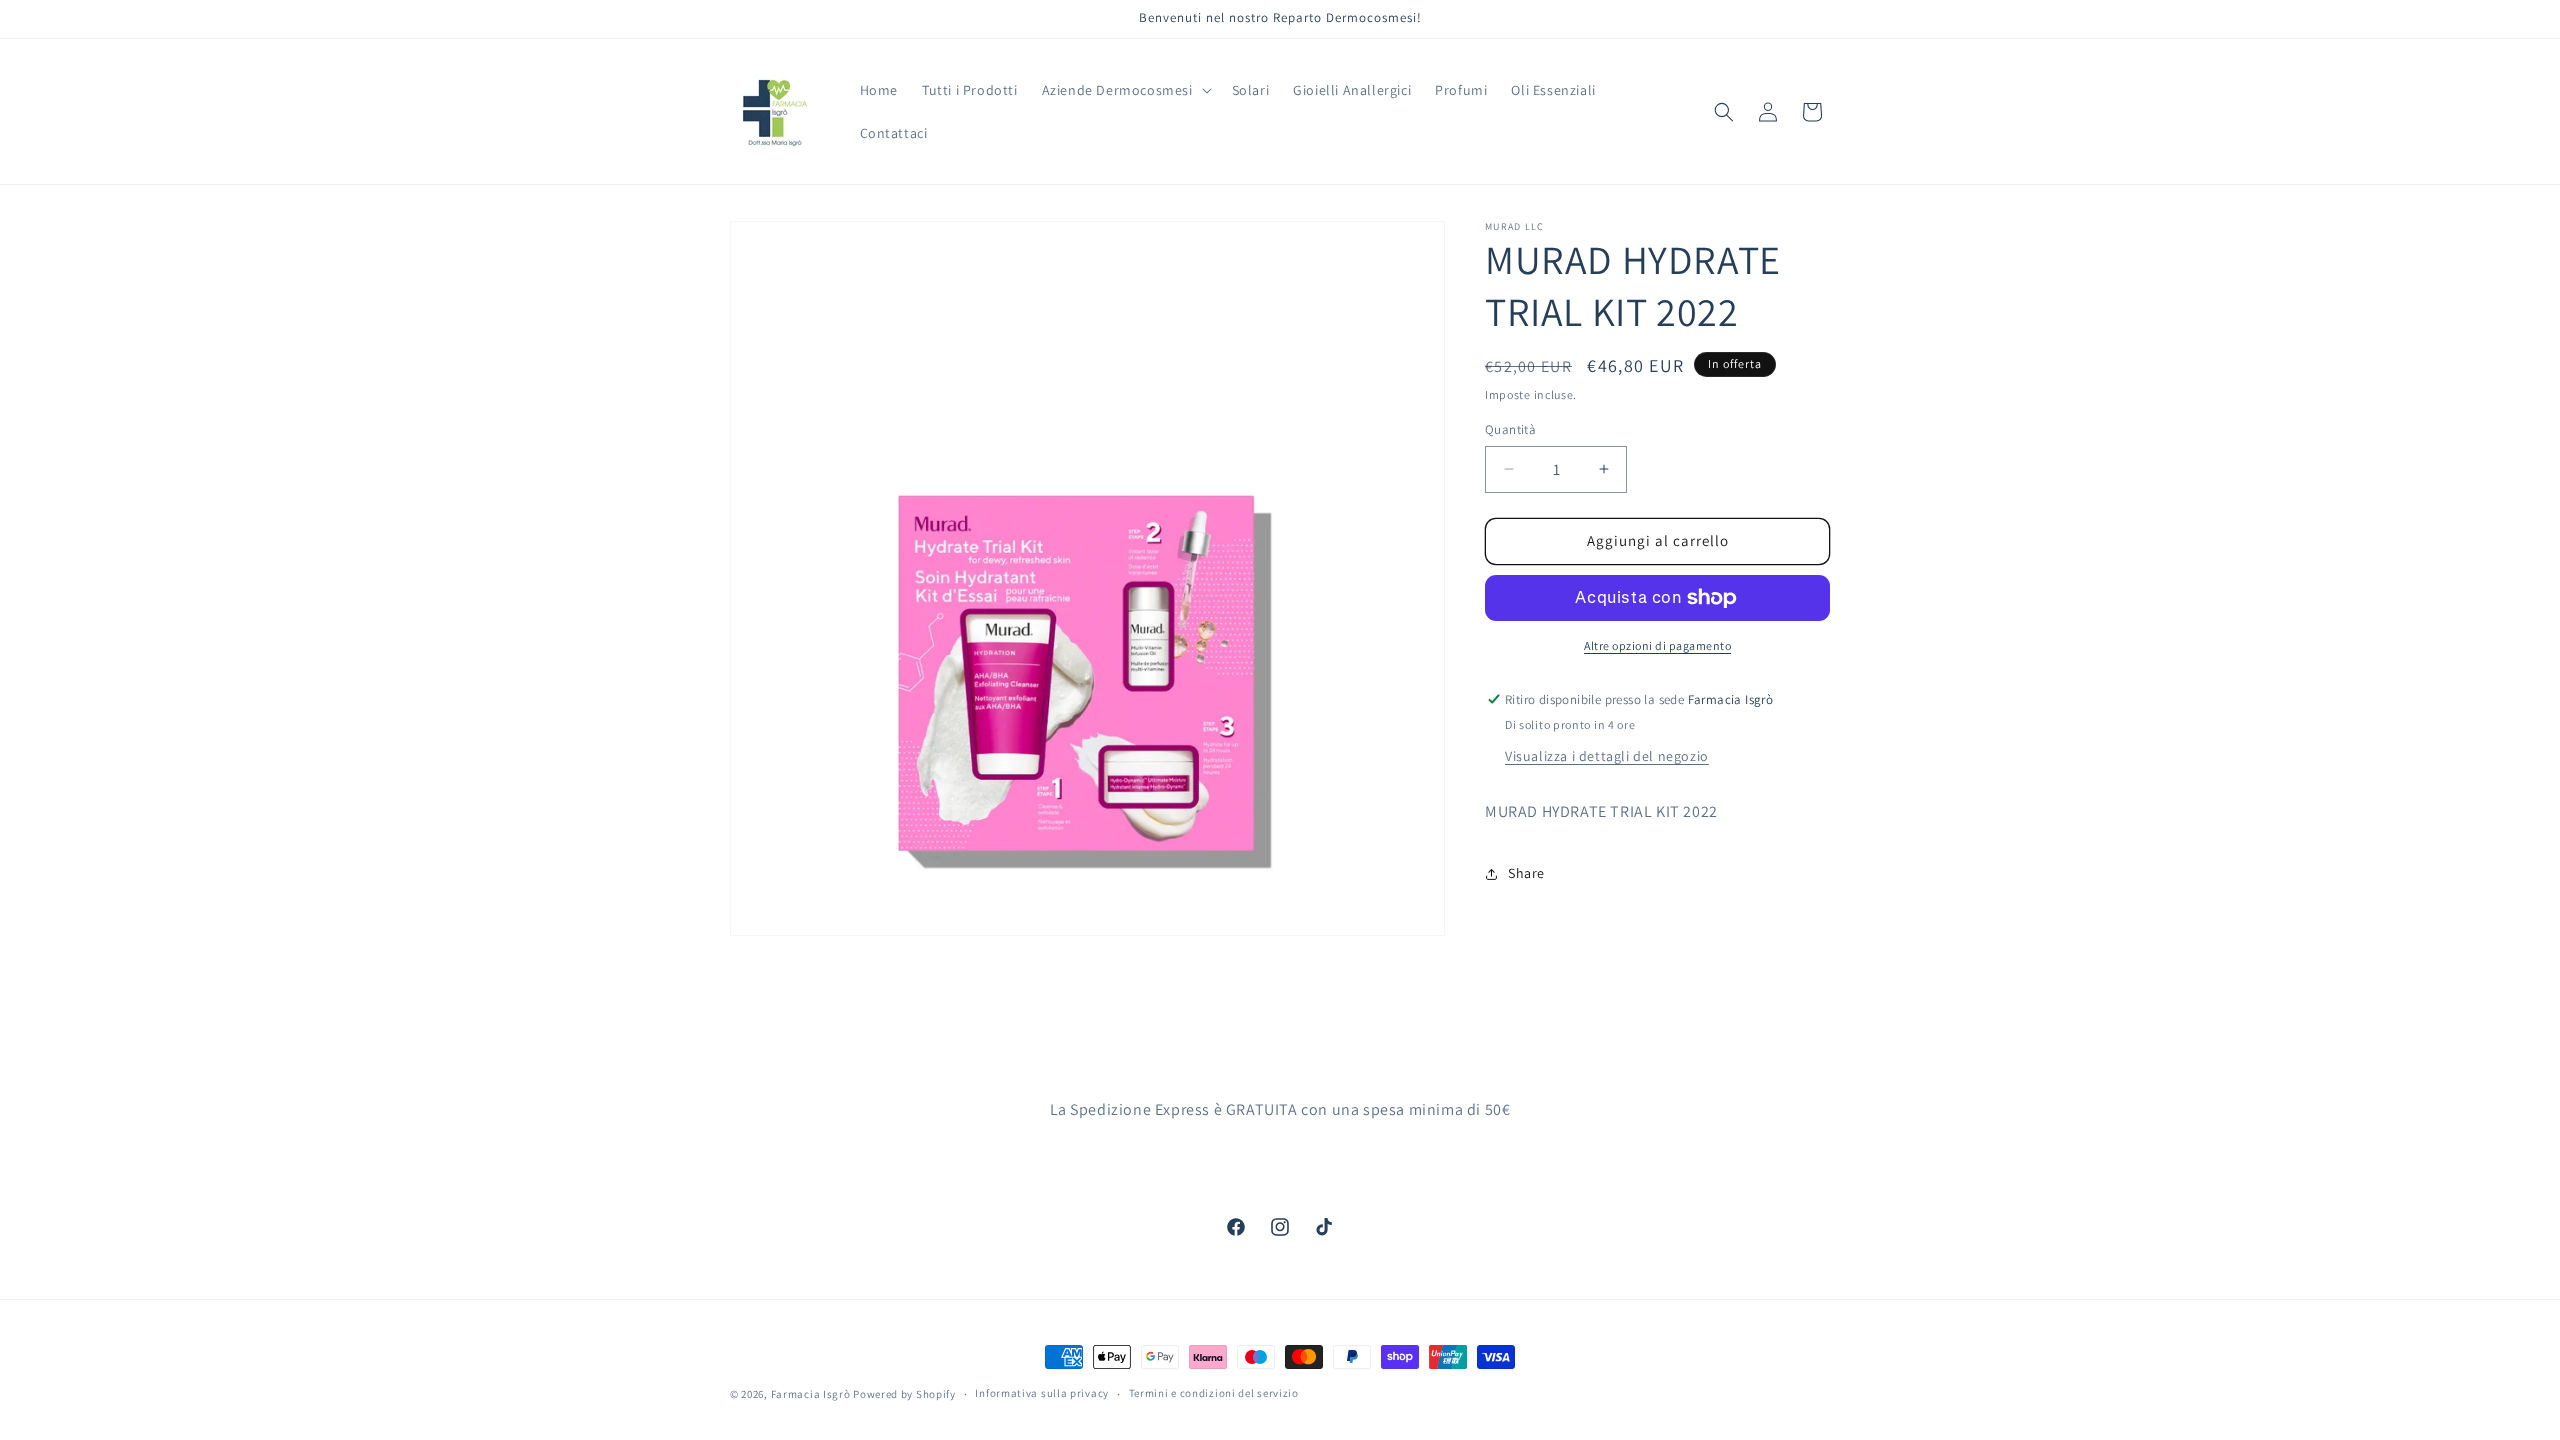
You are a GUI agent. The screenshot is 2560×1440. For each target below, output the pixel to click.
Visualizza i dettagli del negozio (1607, 756)
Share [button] (1526, 873)
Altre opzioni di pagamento (1657, 645)
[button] (1125, 90)
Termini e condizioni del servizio (1214, 1393)
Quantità (1510, 429)
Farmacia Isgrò (811, 1394)
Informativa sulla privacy (1042, 1393)
